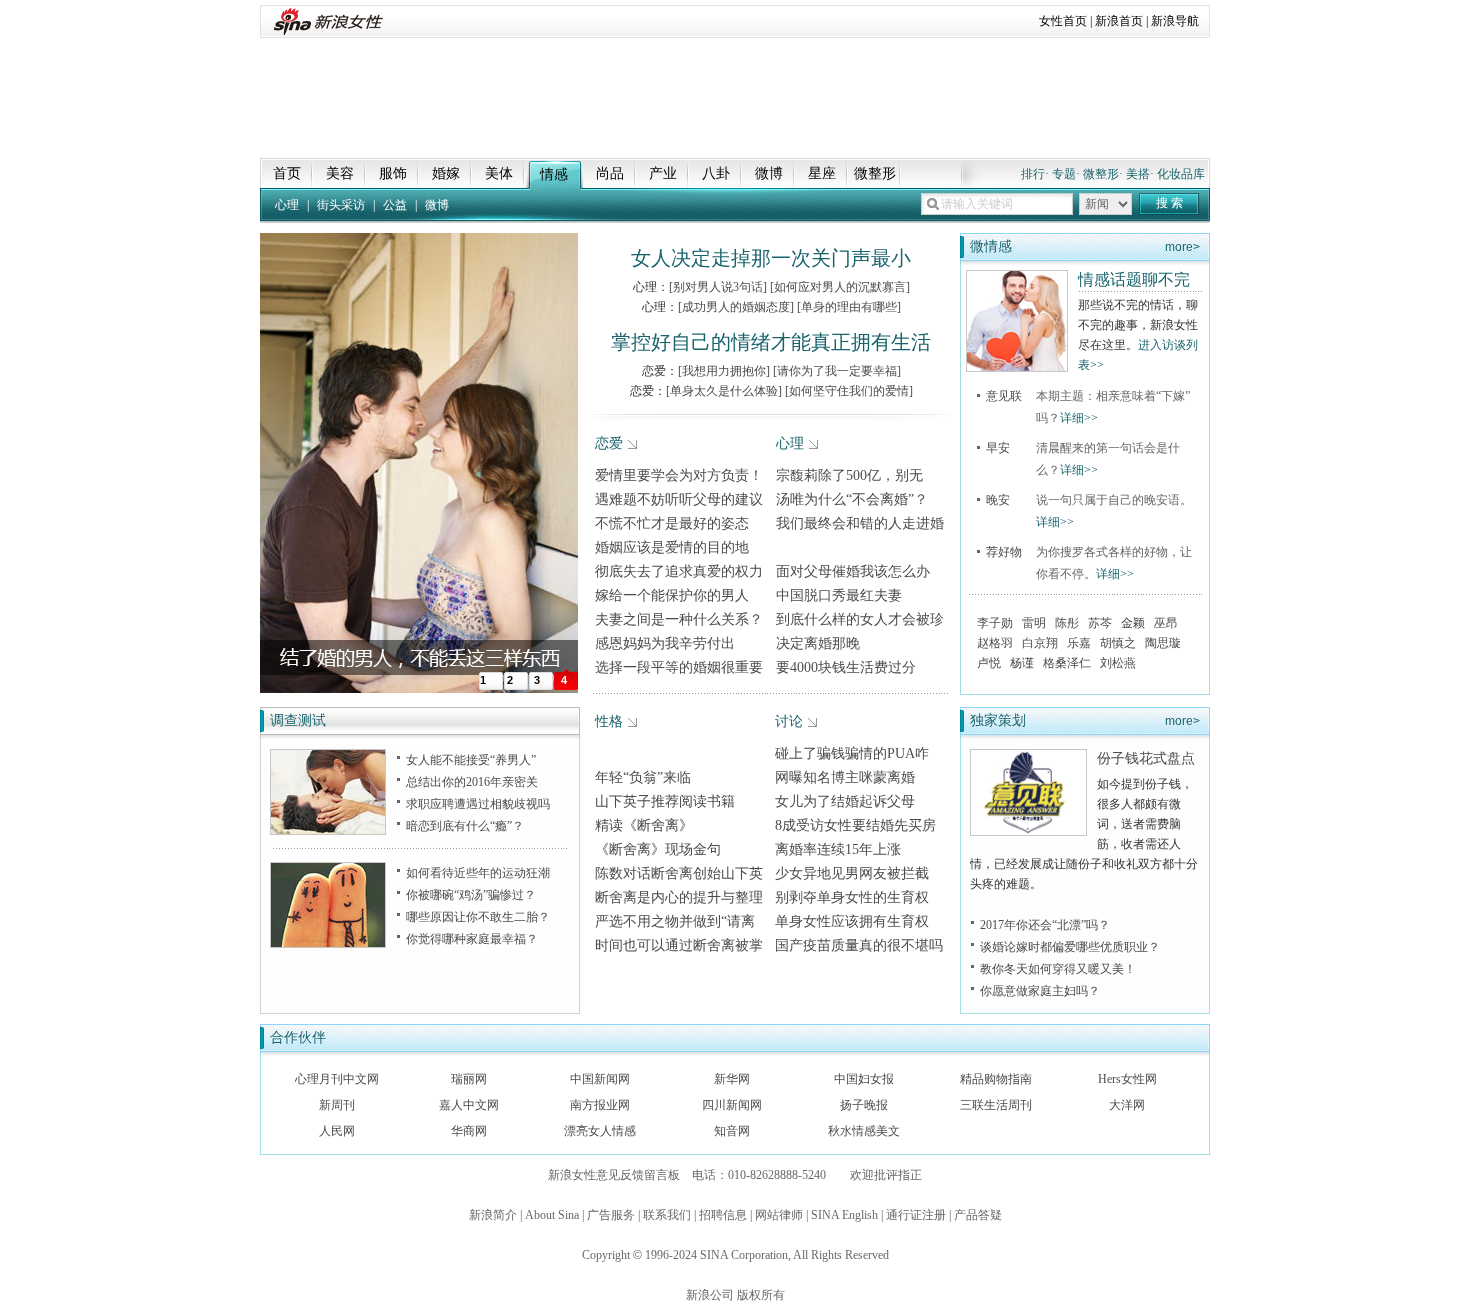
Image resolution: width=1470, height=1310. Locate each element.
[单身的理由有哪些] (849, 307)
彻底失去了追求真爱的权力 (679, 571)
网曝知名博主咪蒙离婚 (845, 777)
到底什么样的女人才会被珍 (860, 619)
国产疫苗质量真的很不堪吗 (859, 945)
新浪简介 (493, 1215)
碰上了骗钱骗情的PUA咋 (852, 753)
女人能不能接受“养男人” (471, 760)
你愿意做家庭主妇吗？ (1040, 991)
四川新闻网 (732, 1105)
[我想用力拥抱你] (724, 371)
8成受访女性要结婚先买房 (855, 825)
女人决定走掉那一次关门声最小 (771, 258)
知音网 (732, 1131)
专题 (1064, 174)
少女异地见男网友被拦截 (852, 873)
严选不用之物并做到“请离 (675, 921)
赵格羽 (995, 643)
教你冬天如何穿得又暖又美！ (1058, 969)
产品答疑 (978, 1215)
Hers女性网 (1127, 1079)
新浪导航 (1175, 21)
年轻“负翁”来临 (643, 777)
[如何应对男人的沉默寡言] (840, 287)
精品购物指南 (996, 1079)
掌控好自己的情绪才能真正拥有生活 (771, 342)
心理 (287, 205)
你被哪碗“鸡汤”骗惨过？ (471, 895)
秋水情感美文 (864, 1131)
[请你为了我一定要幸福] (837, 371)
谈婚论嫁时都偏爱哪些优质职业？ (1070, 947)
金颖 (1133, 623)
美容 (340, 173)
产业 (663, 173)
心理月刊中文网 (337, 1079)
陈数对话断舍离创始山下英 (679, 873)
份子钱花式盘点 (1146, 758)
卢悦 (989, 663)
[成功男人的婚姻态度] (736, 307)
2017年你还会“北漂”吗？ (1045, 925)
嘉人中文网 (469, 1105)
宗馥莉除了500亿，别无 (849, 475)
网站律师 (779, 1215)
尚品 (610, 173)
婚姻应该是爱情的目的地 (672, 547)
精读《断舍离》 (644, 825)
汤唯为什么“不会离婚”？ (852, 499)
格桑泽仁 (1067, 663)
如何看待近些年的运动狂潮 (478, 873)
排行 (1033, 174)
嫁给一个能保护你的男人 (672, 595)
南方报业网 (600, 1105)
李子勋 (995, 623)
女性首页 (1063, 21)
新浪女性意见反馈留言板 (614, 1175)
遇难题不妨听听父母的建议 (679, 499)
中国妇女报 (864, 1079)
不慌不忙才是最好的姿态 (672, 523)
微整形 (875, 173)
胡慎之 (1118, 643)
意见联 (1004, 396)
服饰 (393, 173)
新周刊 (337, 1105)
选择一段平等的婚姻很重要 (679, 667)
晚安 (998, 500)
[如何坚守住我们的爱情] (849, 391)
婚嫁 (446, 173)
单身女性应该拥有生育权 (852, 921)
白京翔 (1040, 643)
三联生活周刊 (996, 1105)
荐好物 (1004, 552)
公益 (395, 205)
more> (1182, 247)
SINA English (844, 1215)
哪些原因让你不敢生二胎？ (478, 917)
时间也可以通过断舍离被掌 (679, 945)
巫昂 (1166, 623)
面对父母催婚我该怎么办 (853, 571)
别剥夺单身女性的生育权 (852, 897)
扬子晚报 (864, 1105)
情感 (554, 174)
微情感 (991, 246)
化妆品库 (1181, 174)
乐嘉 (1079, 643)
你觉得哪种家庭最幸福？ (472, 939)
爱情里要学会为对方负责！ (679, 475)
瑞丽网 (469, 1079)
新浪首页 (1119, 21)
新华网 (732, 1079)
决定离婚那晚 (818, 643)
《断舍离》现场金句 (658, 849)
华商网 (469, 1131)
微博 (769, 173)
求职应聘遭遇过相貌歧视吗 (478, 804)
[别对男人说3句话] (718, 287)
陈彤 (1067, 623)
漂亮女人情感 (600, 1131)
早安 (998, 448)
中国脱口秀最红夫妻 (839, 595)
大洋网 (1127, 1105)
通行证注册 (916, 1215)
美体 (499, 173)
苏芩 (1100, 623)
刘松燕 (1118, 663)
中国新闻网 (600, 1079)
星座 (822, 173)
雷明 (1034, 623)
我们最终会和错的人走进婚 (860, 523)
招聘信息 (723, 1215)
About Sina (552, 1215)
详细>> (1079, 418)
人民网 (337, 1131)
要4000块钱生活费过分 (846, 667)
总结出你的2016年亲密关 (472, 782)
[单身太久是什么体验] (724, 391)
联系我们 (667, 1215)
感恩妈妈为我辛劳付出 (665, 643)
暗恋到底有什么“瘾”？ (465, 826)
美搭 (1138, 174)
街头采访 (341, 205)
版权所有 (761, 1295)
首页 (287, 173)
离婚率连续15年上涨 (838, 849)
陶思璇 (1163, 643)
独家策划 (998, 720)
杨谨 (1022, 663)
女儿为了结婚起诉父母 (845, 801)
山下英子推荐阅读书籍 (665, 801)
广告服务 (611, 1215)
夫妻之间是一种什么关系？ (679, 619)
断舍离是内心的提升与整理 (679, 897)
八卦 (716, 173)
